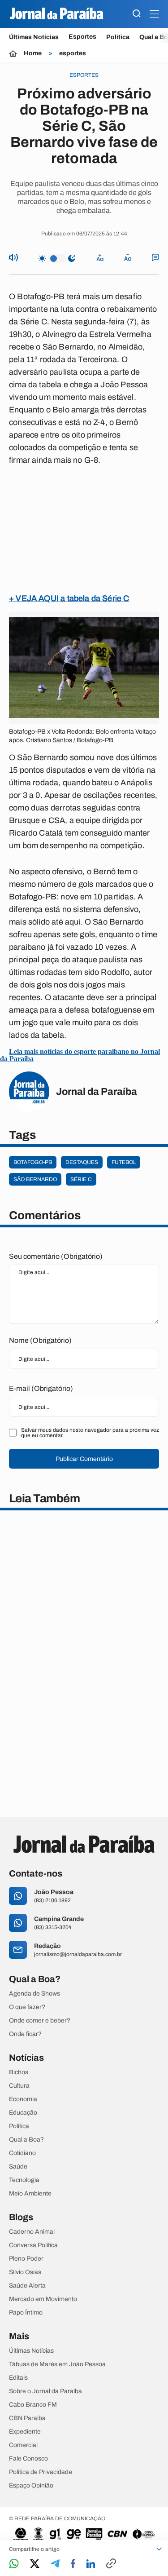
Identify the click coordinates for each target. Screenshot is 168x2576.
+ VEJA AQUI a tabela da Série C (69, 598)
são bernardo (35, 1179)
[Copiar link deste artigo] (111, 2564)
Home (33, 53)
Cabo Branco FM (33, 2405)
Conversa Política (33, 2245)
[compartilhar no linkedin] (91, 2564)
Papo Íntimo (26, 2313)
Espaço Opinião (31, 2486)
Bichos (19, 2072)
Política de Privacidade (41, 2472)
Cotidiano (22, 2153)
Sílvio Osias (25, 2272)
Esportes (82, 37)
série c (81, 1179)
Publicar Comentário (84, 1459)
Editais (18, 2378)
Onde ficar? (25, 2034)
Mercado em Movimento (43, 2299)
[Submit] (137, 14)
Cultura (19, 2086)
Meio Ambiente (30, 2194)
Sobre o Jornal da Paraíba (45, 2391)
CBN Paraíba (27, 2418)
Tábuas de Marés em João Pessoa (57, 2364)
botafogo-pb (33, 1162)
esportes (73, 53)
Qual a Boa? (26, 2140)
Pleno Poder (26, 2259)
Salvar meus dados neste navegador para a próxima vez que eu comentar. (90, 1433)
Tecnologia (24, 2180)
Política (118, 37)
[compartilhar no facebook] (73, 2564)
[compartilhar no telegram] (55, 2564)
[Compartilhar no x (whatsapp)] (35, 2564)
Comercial (23, 2445)
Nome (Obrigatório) (40, 1340)
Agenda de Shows (34, 1994)
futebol (124, 1162)
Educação (23, 2113)
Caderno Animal (32, 2232)
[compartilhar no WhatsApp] (14, 2564)
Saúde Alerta (27, 2286)
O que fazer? (27, 2007)
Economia (23, 2099)
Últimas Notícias (34, 37)
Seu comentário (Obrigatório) (56, 1256)
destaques (82, 1162)
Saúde (18, 2167)
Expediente (25, 2432)
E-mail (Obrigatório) (41, 1388)
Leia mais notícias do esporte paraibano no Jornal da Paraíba (80, 1055)
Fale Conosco (28, 2459)
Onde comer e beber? (40, 2021)
